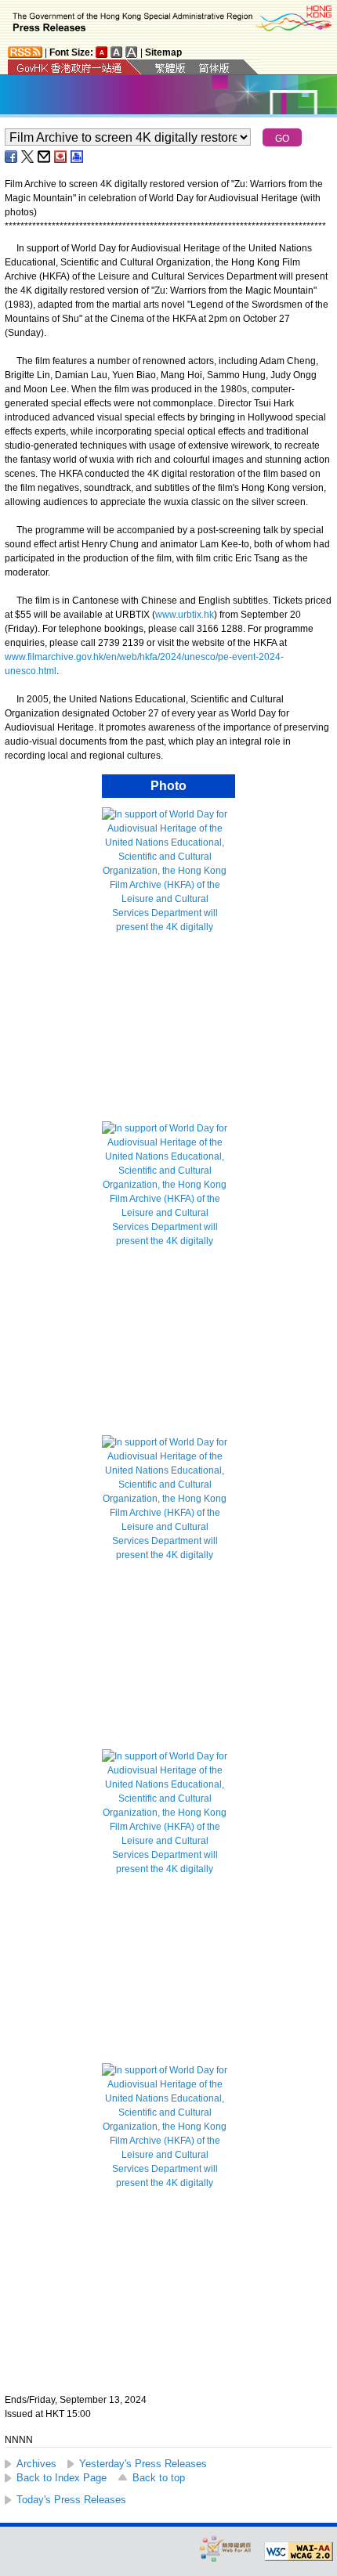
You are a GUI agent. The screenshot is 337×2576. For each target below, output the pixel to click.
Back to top (159, 2478)
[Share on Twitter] (28, 157)
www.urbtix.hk (185, 615)
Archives (36, 2464)
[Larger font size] (117, 52)
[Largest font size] (132, 52)
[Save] (61, 157)
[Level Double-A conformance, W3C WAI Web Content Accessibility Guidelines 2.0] (299, 2552)
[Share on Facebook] (12, 157)
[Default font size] (102, 52)
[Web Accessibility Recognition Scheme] (226, 2548)
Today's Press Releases (71, 2500)
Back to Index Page (62, 2478)
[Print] (78, 157)
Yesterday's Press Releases (143, 2464)
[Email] (45, 157)
